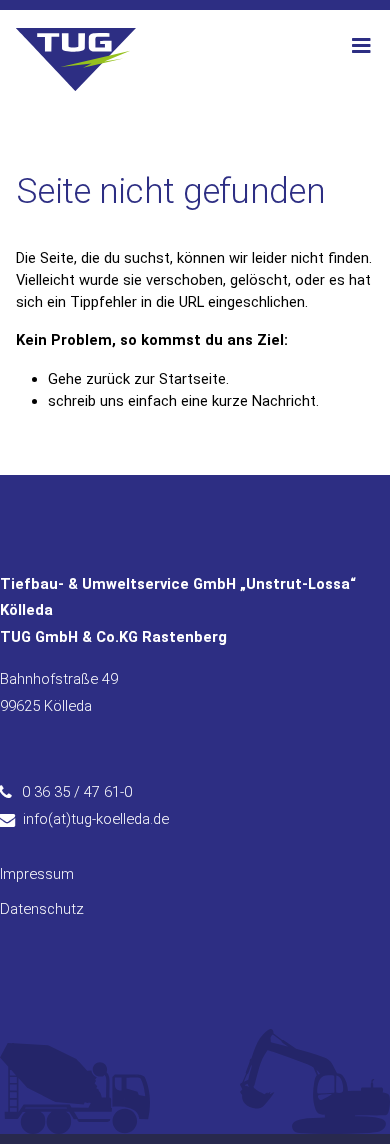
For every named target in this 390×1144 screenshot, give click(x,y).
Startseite (192, 379)
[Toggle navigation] (361, 46)
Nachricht (284, 401)
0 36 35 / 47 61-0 (77, 792)
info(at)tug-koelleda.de (96, 819)
